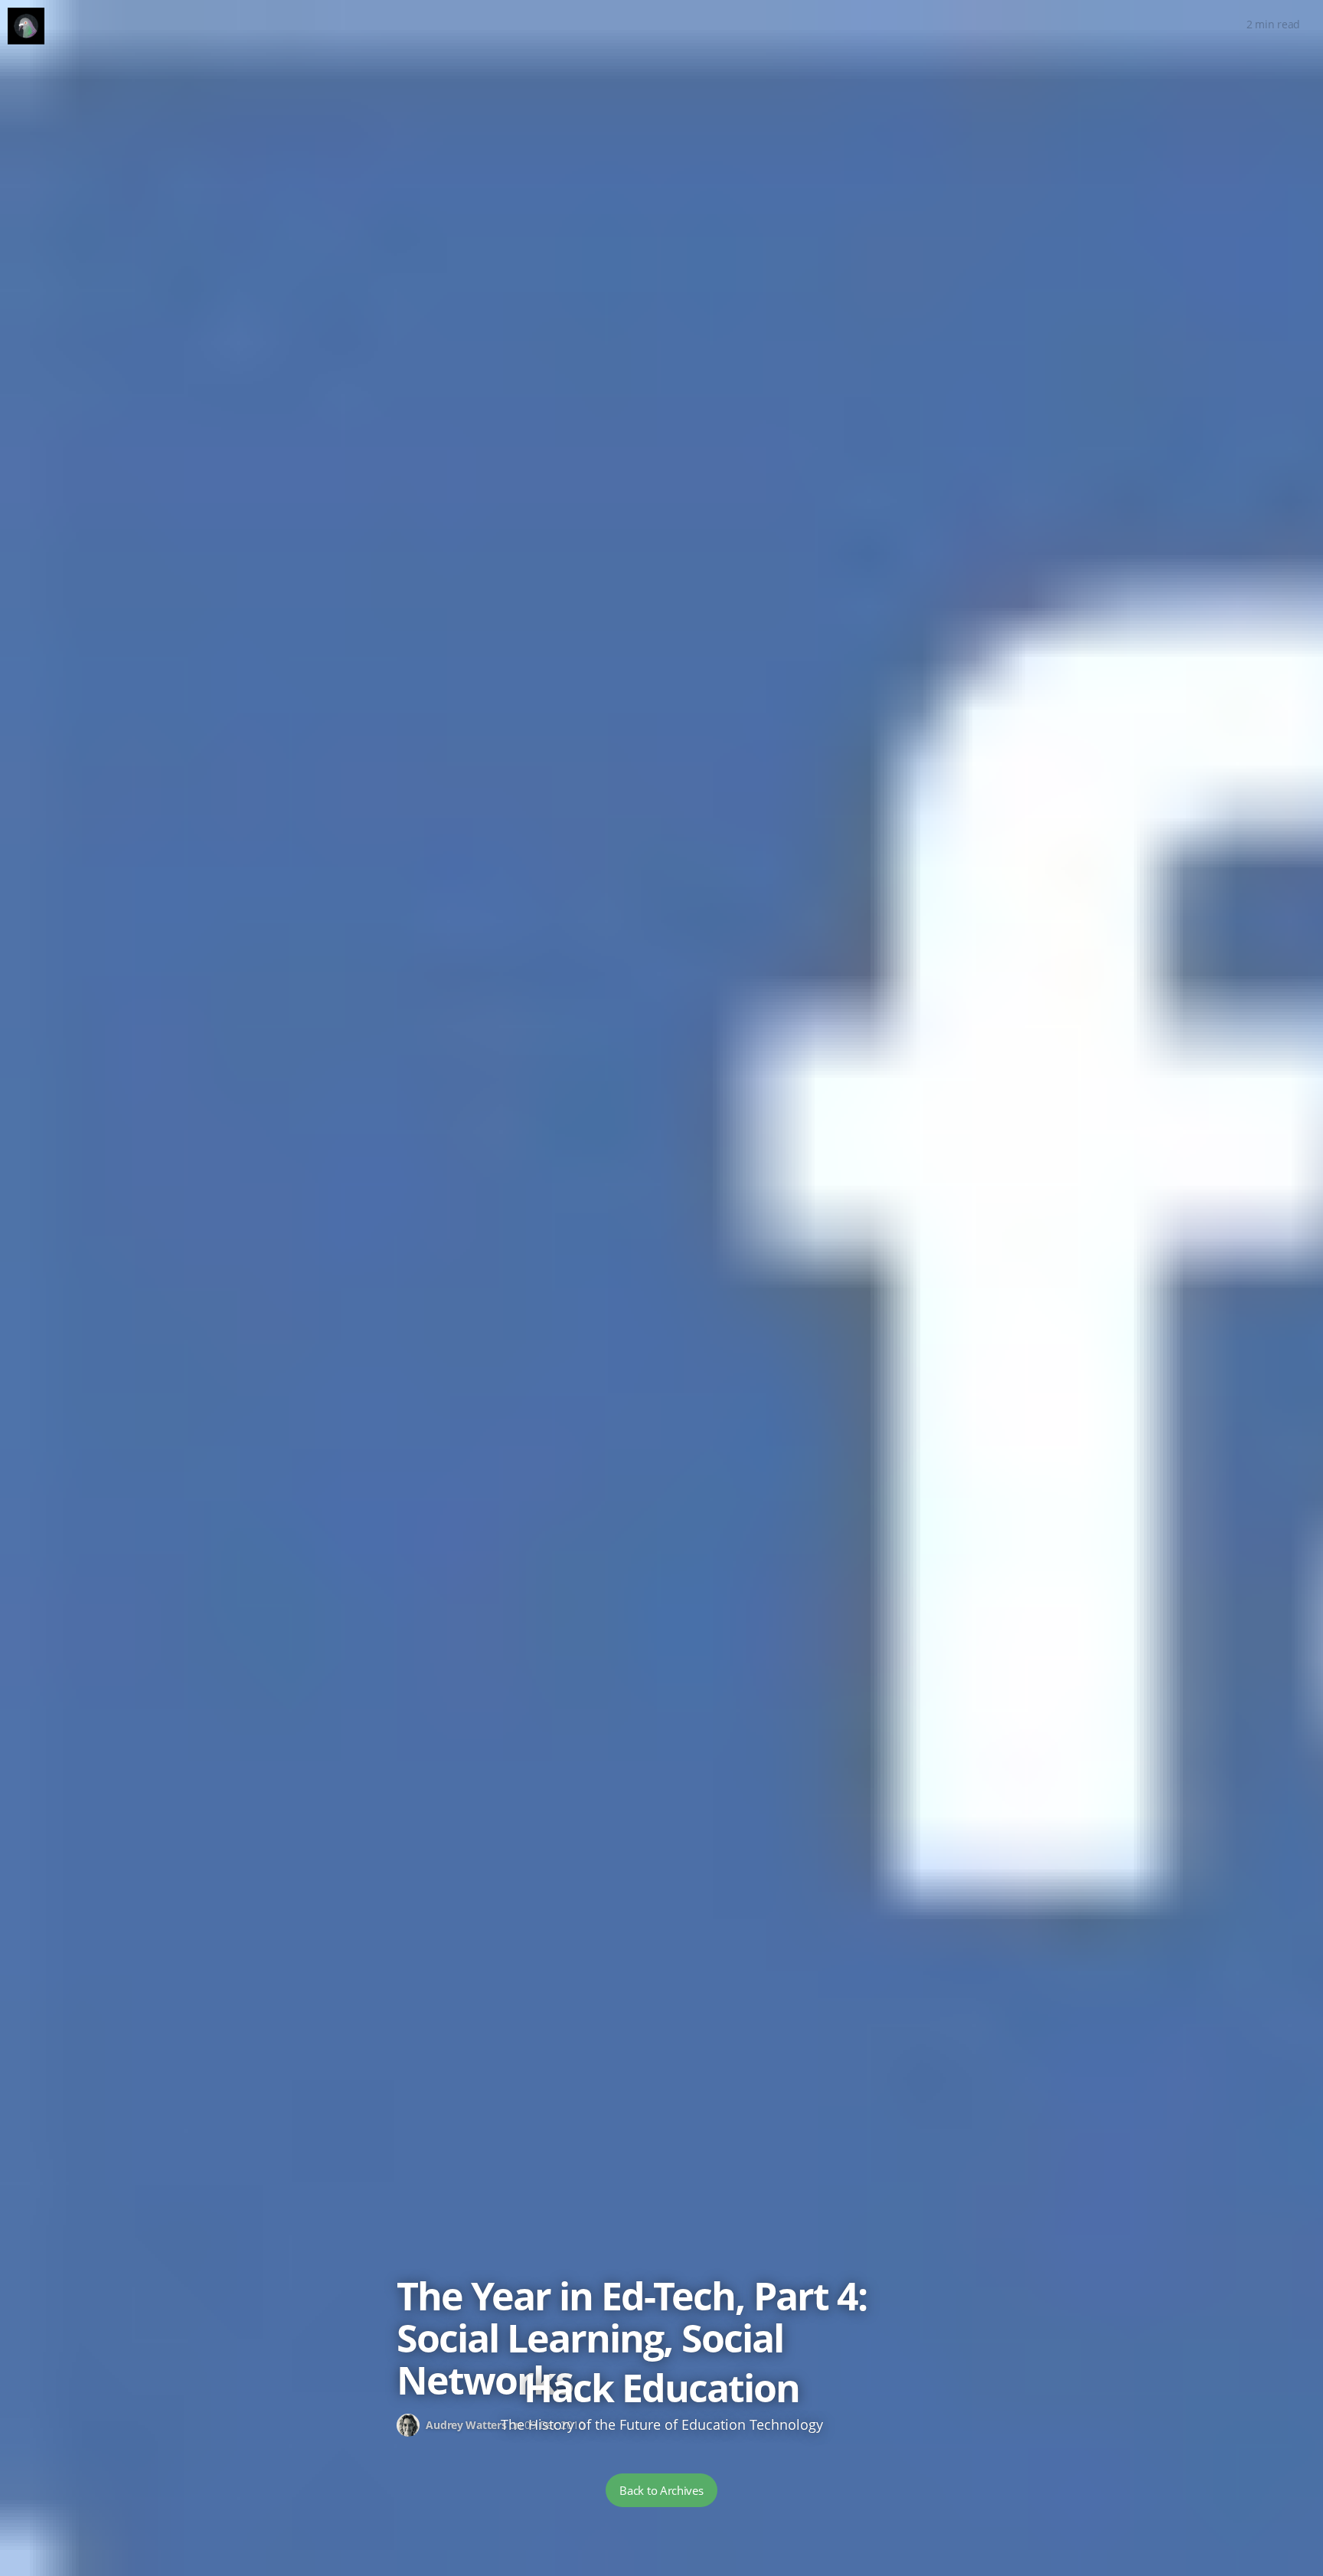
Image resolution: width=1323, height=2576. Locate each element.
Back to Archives (661, 2490)
